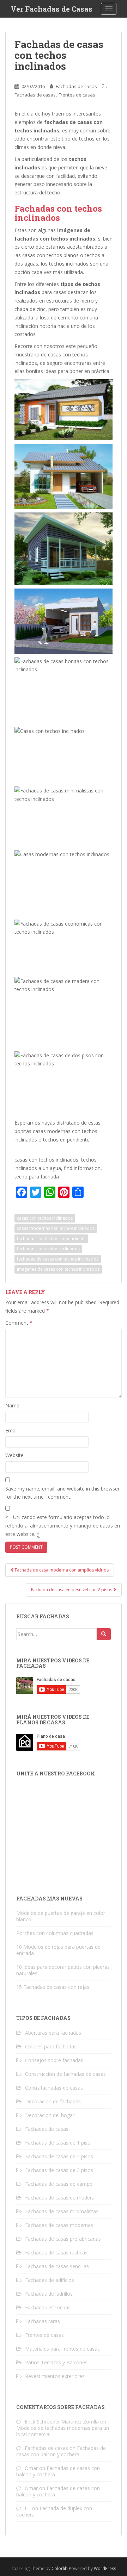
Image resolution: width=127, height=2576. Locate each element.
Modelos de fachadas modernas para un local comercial (63, 2431)
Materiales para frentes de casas (62, 2349)
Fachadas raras (43, 2321)
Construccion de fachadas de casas (65, 2074)
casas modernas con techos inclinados (56, 1228)
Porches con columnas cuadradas (55, 1933)
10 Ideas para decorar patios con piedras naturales (63, 1970)
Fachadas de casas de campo (59, 2184)
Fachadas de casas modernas (59, 2225)
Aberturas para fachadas (53, 2033)
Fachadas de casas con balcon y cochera (61, 2451)
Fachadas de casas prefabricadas (63, 2239)
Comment (19, 1323)
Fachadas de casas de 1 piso (58, 2143)
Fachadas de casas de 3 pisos (59, 2170)
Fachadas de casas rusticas (56, 2253)
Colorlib (60, 2568)
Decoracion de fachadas (53, 2101)
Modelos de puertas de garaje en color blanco (61, 1916)
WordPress (105, 2568)
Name (12, 1405)
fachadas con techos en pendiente (51, 1239)
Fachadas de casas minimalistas (62, 2211)
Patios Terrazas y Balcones (56, 2362)
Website (14, 1455)
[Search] (104, 1634)
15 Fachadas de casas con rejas (53, 1987)
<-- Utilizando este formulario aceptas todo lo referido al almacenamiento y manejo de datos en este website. (63, 1526)
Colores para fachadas (51, 2046)
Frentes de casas (77, 95)
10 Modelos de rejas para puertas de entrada (58, 1950)
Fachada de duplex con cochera (54, 2511)
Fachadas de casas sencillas (57, 2266)
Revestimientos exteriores (55, 2376)
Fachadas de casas (76, 86)
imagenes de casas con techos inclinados (58, 1269)
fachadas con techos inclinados (48, 1249)
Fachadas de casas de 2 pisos (59, 2156)
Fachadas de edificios (50, 2280)
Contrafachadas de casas (54, 2088)
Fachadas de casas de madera (60, 2198)
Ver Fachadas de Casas (52, 9)
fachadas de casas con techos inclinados (58, 1259)
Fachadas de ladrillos (49, 2294)
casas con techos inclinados (45, 1218)
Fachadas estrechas (48, 2307)
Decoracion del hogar (50, 2115)
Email (11, 1430)
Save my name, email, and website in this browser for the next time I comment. (62, 1493)
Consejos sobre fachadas (54, 2060)
